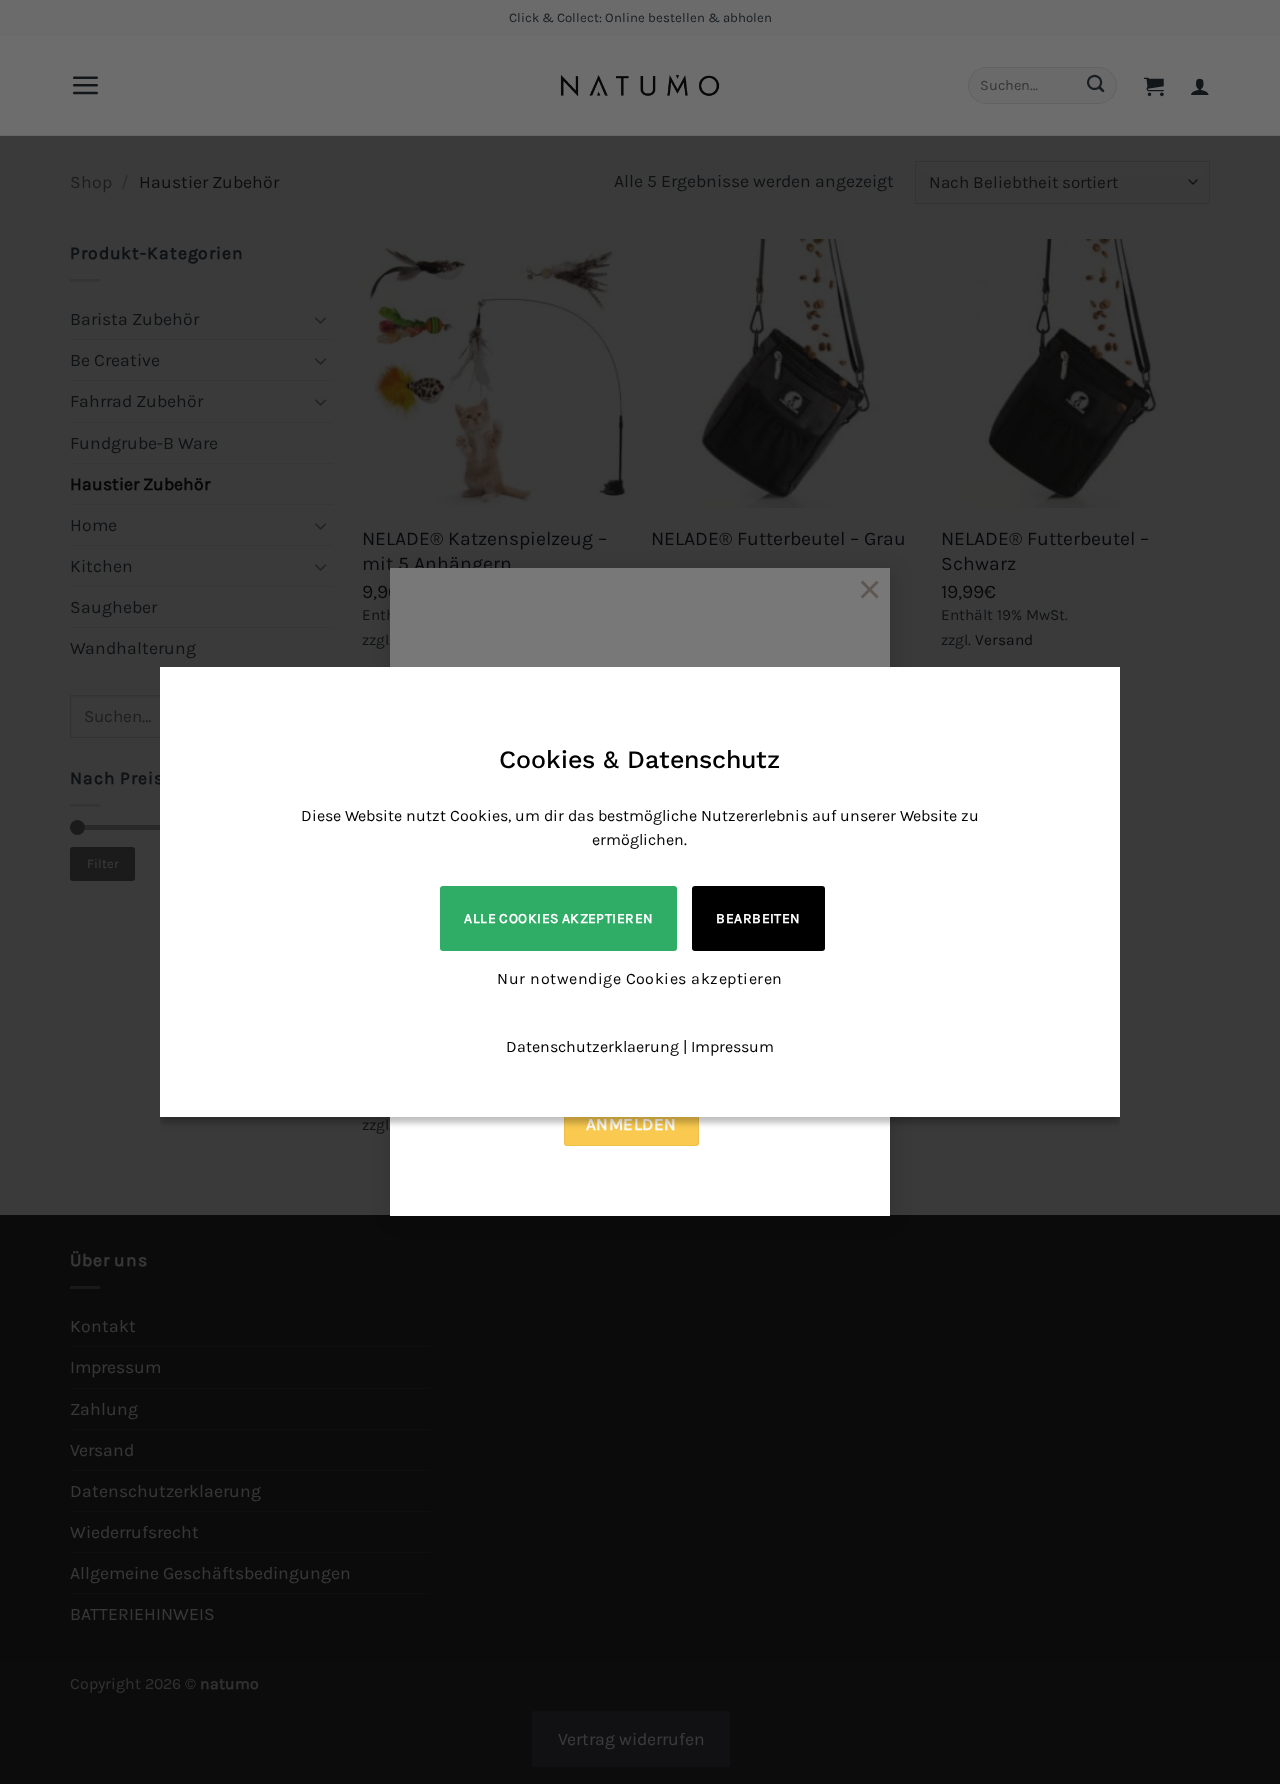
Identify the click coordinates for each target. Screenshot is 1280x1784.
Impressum (732, 1046)
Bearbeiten (758, 918)
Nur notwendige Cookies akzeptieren (639, 978)
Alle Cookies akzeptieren (558, 918)
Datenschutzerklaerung (592, 1046)
